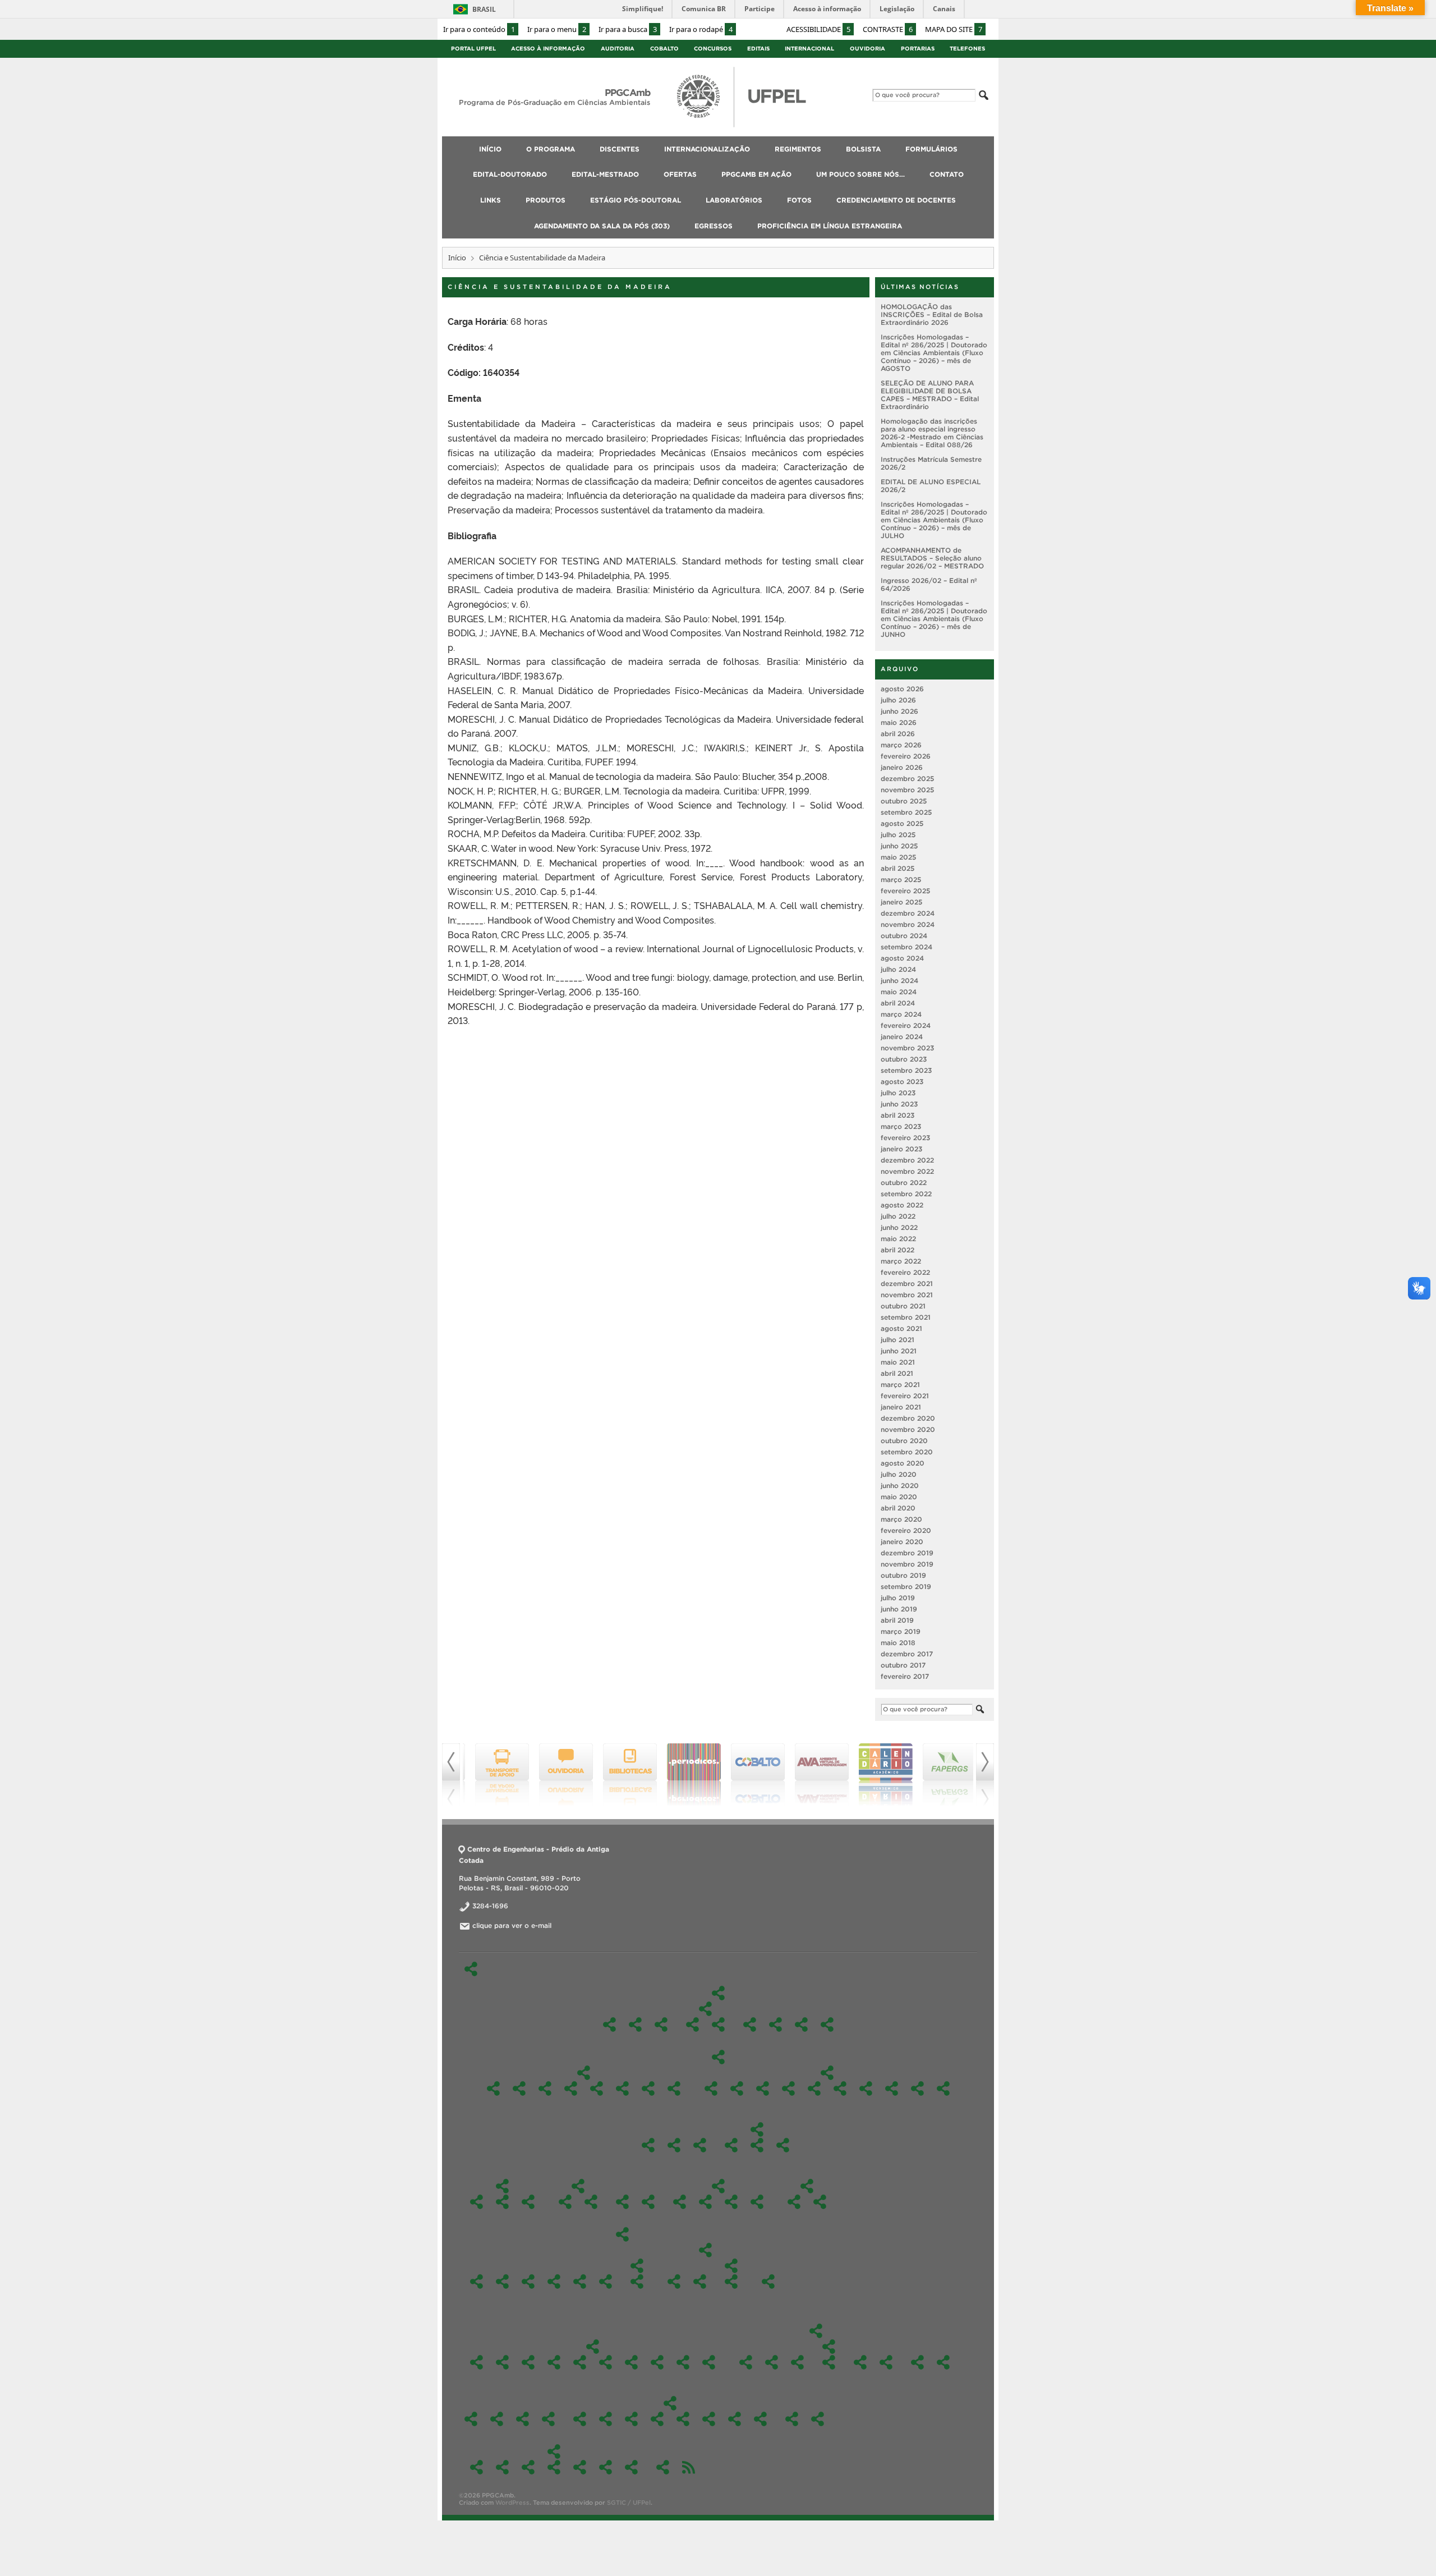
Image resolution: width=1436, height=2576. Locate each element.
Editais (758, 49)
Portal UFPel (473, 49)
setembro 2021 (906, 1317)
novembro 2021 (907, 1295)
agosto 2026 (902, 689)
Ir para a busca (628, 29)
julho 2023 (898, 1093)
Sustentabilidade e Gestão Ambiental (674, 2088)
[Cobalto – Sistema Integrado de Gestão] (751, 1775)
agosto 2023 (902, 1082)
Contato (943, 2362)
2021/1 (709, 2362)
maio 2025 (898, 857)
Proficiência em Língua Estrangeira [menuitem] (830, 226)
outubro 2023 (904, 1059)
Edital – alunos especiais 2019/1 (731, 2266)
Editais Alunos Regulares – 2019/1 (700, 2281)
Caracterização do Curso (661, 2024)
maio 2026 (899, 722)
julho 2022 (898, 1216)
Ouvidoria (867, 49)
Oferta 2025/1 (528, 2362)
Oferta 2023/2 (580, 2362)
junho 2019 (899, 1609)
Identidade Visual (674, 2145)
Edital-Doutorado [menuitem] (510, 174)
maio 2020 (899, 1497)
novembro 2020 (908, 1429)
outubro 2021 (903, 1306)
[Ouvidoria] (559, 1775)
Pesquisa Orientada (622, 2088)
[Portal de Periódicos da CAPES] (687, 1775)
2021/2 (683, 2362)
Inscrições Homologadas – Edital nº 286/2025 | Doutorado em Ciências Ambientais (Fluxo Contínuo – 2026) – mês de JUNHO (934, 619)
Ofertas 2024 (554, 2362)
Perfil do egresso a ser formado (827, 2024)
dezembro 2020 (908, 1418)
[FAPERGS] (942, 1775)
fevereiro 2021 (905, 1396)
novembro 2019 (907, 1564)
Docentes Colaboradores (775, 2024)
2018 (768, 2281)
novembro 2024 (908, 924)
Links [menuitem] (491, 200)
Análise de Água (772, 2362)
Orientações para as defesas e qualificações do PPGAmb (757, 2202)
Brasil (484, 9)
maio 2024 (899, 992)
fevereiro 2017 (905, 1676)
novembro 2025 (907, 790)
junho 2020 (900, 1486)
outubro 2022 (904, 1183)
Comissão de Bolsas (801, 2024)
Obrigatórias (584, 2073)
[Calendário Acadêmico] (878, 1775)
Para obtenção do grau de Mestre (731, 2202)
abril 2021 (897, 1373)
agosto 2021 (901, 1328)
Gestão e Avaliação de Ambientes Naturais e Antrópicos (692, 2024)
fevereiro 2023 (905, 1138)
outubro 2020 (904, 1441)
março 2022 (901, 1261)
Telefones (967, 49)
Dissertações (528, 2202)
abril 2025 (897, 868)
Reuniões (700, 2145)
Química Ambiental (892, 2088)
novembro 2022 (907, 1171)
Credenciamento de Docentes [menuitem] (896, 200)
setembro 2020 (907, 1452)
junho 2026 (899, 711)
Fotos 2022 (683, 2419)
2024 (528, 2281)
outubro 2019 (903, 1575)
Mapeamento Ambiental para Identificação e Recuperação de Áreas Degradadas (866, 2088)
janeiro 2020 (902, 1542)
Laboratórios (548, 2419)
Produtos (497, 2419)
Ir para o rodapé (701, 29)
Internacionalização (578, 2186)
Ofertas (593, 2347)
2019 (705, 2250)
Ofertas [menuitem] (680, 174)
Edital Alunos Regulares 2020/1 (637, 2281)
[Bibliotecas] (623, 1775)
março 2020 (901, 1519)
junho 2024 (899, 981)
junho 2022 (899, 1227)
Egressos (554, 2451)
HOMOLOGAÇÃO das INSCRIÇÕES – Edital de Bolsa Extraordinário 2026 (932, 314)
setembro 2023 (906, 1070)
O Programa (718, 1993)
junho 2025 (899, 846)
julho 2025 (898, 835)
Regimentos (622, 2202)
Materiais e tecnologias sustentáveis (597, 2088)
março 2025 (901, 880)
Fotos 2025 (606, 2419)
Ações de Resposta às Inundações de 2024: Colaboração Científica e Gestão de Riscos (746, 2362)
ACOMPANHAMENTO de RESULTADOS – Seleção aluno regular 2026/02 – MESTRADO (932, 558)
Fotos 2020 (735, 2419)
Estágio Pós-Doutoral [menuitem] (636, 200)
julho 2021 (897, 1340)
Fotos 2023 (657, 2419)
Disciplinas (718, 2057)
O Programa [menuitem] (551, 149)
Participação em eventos (829, 2347)
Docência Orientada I (545, 2088)
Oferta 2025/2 (502, 2362)
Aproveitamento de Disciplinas (680, 2202)
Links (471, 2419)
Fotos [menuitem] (799, 200)
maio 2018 (898, 1643)
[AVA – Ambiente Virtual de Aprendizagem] (814, 1775)
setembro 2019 (906, 1587)
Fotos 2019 (760, 2419)
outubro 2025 (904, 801)
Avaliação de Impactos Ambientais (737, 2088)
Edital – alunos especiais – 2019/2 (674, 2281)
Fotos (670, 2403)
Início (457, 258)
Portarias (918, 49)
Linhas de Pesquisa (705, 2009)
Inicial (731, 2281)
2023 (554, 2281)
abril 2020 (898, 1508)
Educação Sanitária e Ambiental (788, 2088)
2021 (606, 2281)
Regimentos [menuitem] (798, 149)
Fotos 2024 (631, 2419)
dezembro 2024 (908, 913)
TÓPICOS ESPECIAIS (711, 2088)
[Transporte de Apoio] (495, 1775)
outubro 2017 (903, 1665)
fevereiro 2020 (906, 1530)
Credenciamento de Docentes (792, 2419)
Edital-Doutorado (807, 2186)
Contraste (888, 29)
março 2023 (901, 1126)
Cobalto (664, 49)
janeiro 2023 (901, 1149)
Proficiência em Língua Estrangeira (663, 2467)
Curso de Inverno (797, 2362)
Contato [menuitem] (947, 174)
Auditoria (618, 49)
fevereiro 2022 (905, 1272)
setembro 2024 (906, 947)
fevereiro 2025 (905, 891)
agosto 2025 (902, 823)
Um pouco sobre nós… (917, 2362)
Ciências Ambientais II (519, 2088)
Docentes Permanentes (750, 2024)
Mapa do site (954, 29)
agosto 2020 (903, 1463)
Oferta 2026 (477, 2362)
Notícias (886, 2362)
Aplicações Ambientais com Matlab (763, 2088)
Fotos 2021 (709, 2419)
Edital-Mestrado (622, 2234)
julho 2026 (898, 700)
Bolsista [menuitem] (863, 149)
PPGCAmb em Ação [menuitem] (756, 174)
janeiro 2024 (902, 1037)
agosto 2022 (902, 1205)
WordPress (512, 2502)
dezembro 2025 (907, 779)
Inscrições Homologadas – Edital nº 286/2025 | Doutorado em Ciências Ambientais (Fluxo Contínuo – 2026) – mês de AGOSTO (934, 353)
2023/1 (606, 2362)
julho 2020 (899, 1474)
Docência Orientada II (571, 2088)
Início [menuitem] (490, 149)
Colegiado (731, 2145)
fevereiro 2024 (906, 1025)
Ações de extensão (860, 2362)
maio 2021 (898, 1362)
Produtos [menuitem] (546, 200)
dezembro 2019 (907, 1553)
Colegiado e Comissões (757, 2129)
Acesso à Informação (548, 49)
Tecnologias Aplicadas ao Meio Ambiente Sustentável (718, 2024)
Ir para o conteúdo (479, 29)
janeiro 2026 (902, 767)
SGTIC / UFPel (629, 2502)
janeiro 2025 (901, 902)
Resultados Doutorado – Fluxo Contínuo (820, 2202)
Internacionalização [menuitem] (707, 149)
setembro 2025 (906, 812)
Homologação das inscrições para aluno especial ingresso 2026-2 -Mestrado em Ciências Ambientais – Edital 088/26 (932, 433)
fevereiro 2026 (906, 756)
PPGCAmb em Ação (816, 2331)
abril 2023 (897, 1115)
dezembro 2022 (907, 1160)
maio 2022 (898, 1239)
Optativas (827, 2073)
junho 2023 (899, 1104)
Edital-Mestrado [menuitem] (605, 174)
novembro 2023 (907, 1048)
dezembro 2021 (907, 1284)
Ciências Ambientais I (493, 2088)
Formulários (718, 2186)
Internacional (809, 49)
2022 (580, 2281)
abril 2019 (897, 1620)
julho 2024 (898, 969)
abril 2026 (898, 734)
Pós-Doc (648, 2145)
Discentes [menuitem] (620, 149)
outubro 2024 (904, 936)
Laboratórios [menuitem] (734, 200)
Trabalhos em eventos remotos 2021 (829, 2362)
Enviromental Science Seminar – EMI (814, 2088)
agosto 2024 (902, 958)
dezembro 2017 (907, 1654)
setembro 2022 (906, 1194)
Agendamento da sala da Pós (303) (818, 2419)
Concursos (713, 49)
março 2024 (901, 1014)
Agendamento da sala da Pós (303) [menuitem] (602, 226)
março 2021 (900, 1385)
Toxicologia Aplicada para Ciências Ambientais (943, 2088)
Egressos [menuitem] (714, 226)
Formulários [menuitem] (931, 149)
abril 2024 (898, 1003)
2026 (794, 2202)
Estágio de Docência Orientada (705, 2202)
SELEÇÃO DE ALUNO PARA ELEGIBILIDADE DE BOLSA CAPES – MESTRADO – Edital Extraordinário (930, 395)
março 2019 (901, 1631)
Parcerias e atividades (591, 2202)
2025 (502, 2281)
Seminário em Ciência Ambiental (648, 2088)
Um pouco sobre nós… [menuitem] (860, 174)
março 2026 (901, 745)
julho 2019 (898, 1598)
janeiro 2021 (901, 1407)
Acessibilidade (818, 29)
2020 (637, 2266)
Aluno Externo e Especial (477, 2202)
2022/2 (631, 2362)
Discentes (502, 2186)
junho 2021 (899, 1351)
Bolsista (648, 2202)
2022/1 (657, 2362)
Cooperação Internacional (565, 2202)
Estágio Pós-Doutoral (523, 2419)
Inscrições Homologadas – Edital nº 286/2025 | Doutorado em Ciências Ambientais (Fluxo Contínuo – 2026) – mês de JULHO (934, 520)
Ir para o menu (557, 29)
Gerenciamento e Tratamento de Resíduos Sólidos (840, 2088)
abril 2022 (897, 1250)
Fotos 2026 (580, 2419)
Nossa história (635, 2024)
